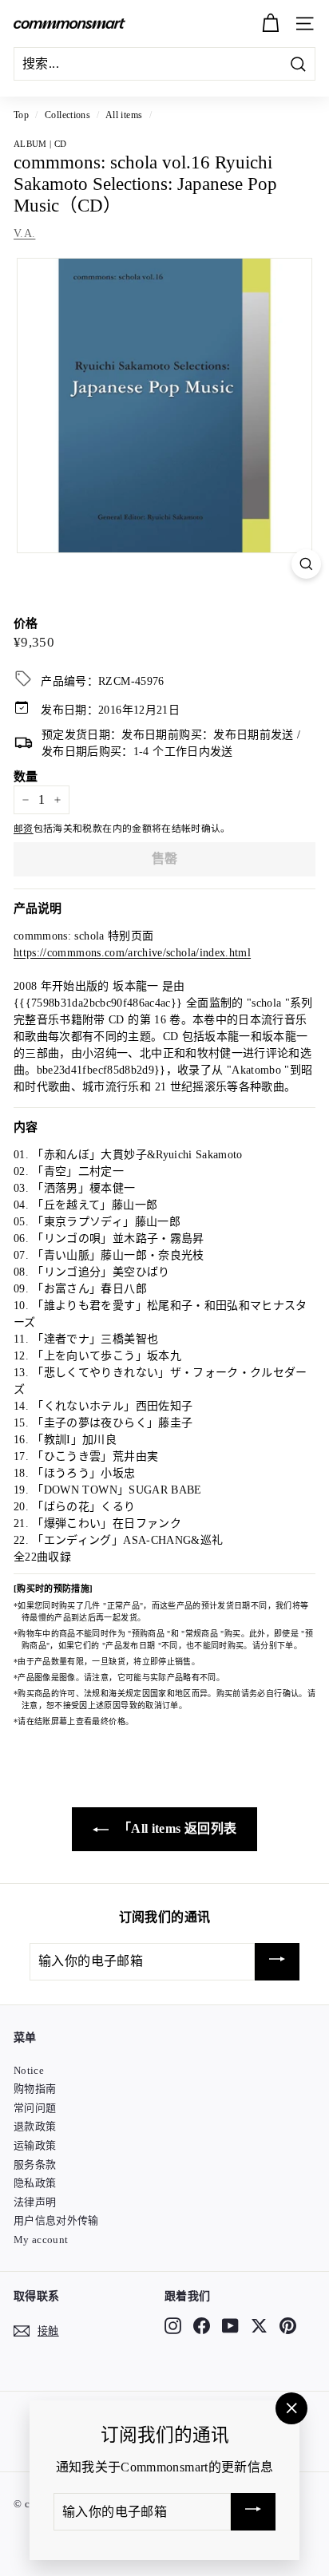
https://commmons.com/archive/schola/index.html (132, 953)
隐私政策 (35, 2183)
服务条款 (35, 2164)
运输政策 (35, 2145)
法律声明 (35, 2202)
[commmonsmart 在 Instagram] (173, 2325)
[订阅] (277, 1962)
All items (124, 115)
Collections (67, 115)
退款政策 (35, 2126)
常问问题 (35, 2108)
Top (21, 115)
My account (41, 2240)
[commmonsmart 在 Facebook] (202, 2325)
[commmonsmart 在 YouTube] (230, 2325)
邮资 (24, 829)
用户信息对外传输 (56, 2220)
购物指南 (35, 2089)
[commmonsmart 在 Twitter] (259, 2325)
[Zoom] (306, 564)
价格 (26, 623)
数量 (26, 777)
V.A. (24, 233)
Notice (29, 2070)
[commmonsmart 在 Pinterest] (288, 2325)
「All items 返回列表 (176, 1828)
